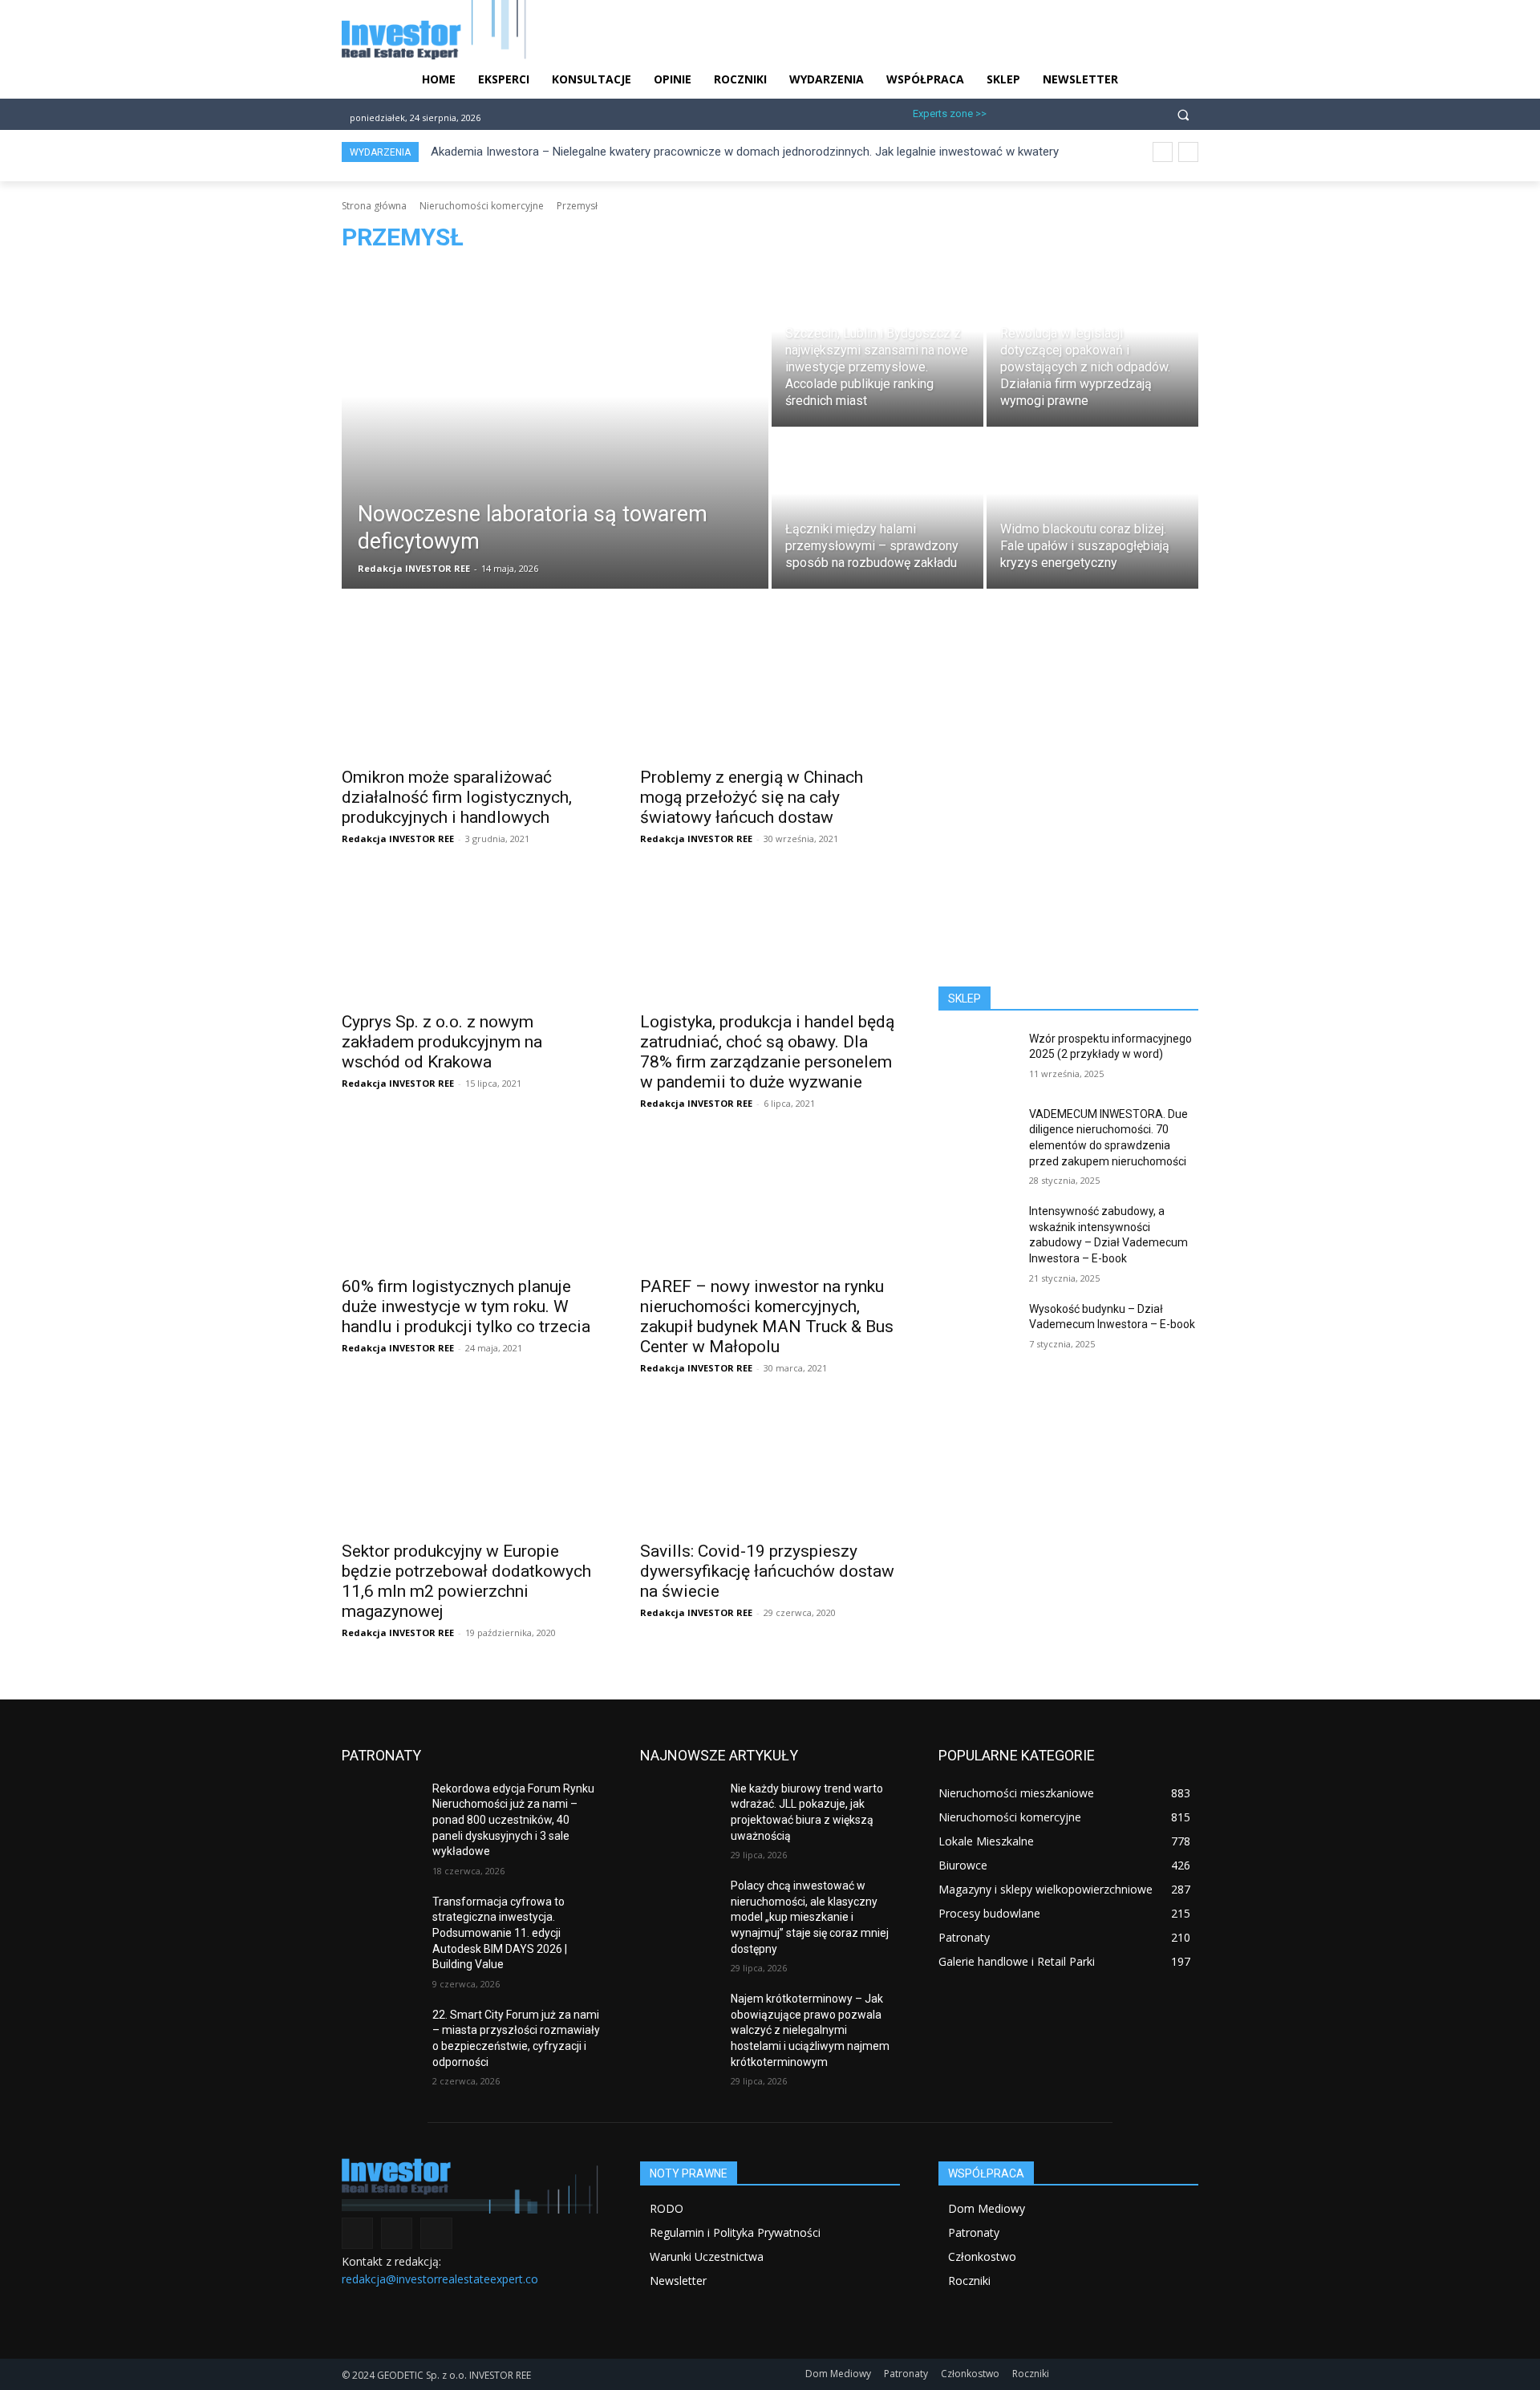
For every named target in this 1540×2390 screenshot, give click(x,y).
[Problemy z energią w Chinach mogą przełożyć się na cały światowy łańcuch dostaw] (770, 692)
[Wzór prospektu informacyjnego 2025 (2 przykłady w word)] (977, 1059)
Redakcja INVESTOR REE (398, 839)
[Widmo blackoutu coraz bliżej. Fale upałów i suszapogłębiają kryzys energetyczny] (1092, 509)
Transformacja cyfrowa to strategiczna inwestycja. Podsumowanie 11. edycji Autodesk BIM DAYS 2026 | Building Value (500, 1933)
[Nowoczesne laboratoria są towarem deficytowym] (555, 428)
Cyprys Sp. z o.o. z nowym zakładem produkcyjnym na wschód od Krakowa (442, 1042)
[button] (1183, 114)
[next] (1188, 152)
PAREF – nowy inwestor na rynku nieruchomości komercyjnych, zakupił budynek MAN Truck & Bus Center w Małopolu (767, 1317)
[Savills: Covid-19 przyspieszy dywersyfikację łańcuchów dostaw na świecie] (770, 1466)
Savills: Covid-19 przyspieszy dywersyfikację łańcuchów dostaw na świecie (767, 1571)
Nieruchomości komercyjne (482, 206)
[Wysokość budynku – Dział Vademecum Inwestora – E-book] (977, 1329)
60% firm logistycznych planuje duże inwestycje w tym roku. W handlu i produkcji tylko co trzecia (466, 1306)
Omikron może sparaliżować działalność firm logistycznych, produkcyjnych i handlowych (457, 797)
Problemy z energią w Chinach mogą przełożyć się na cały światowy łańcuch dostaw (752, 797)
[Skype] (1084, 112)
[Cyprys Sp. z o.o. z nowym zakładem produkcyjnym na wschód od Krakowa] (472, 937)
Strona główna (374, 206)
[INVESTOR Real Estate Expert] (472, 2185)
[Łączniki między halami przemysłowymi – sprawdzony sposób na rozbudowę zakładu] (877, 509)
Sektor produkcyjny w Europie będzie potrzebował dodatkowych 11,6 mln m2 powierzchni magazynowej (466, 1581)
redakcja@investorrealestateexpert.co (440, 2279)
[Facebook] (1005, 112)
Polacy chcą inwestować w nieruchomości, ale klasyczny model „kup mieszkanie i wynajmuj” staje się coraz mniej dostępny (810, 1917)
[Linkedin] (1058, 112)
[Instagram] (1031, 112)
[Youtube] (1110, 112)
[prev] (1163, 152)
